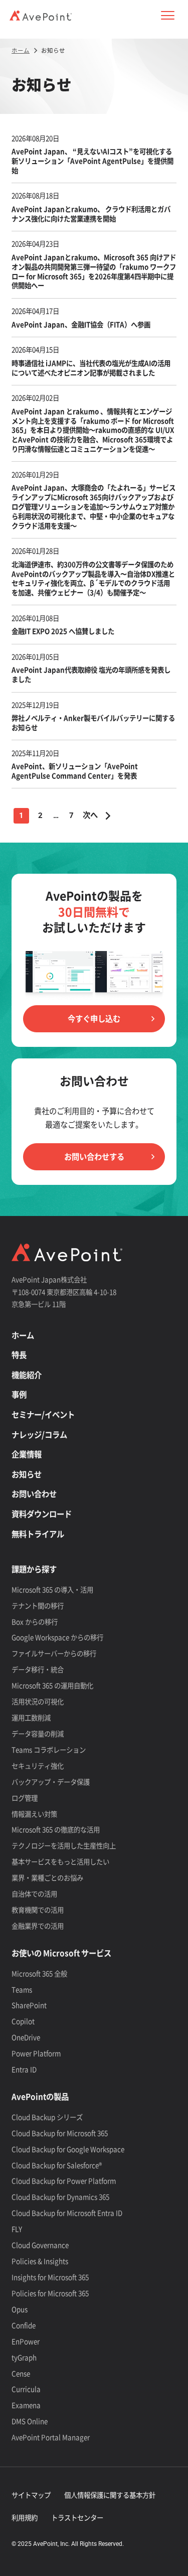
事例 (19, 1394)
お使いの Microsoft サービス (61, 1953)
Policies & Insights (40, 2261)
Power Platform (36, 2053)
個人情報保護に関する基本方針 (110, 2495)
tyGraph (24, 2357)
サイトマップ (31, 2495)
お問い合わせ (34, 1494)
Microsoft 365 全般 (39, 1973)
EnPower (26, 2341)
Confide (24, 2325)
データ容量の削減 (38, 1733)
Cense (21, 2373)
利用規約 (25, 2517)
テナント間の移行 (38, 1605)
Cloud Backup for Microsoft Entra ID (67, 2213)
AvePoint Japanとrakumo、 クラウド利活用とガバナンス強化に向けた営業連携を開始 (91, 214)
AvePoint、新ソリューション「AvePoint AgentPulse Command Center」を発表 (75, 771)
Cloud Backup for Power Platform (64, 2181)
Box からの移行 (35, 1621)
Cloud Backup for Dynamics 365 (60, 2197)
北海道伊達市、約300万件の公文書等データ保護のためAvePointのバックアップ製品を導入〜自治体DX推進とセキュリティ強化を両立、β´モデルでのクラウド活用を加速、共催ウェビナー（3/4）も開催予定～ (93, 578)
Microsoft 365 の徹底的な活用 (56, 1829)
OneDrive (26, 2037)
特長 (19, 1355)
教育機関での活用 (38, 1910)
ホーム (23, 1335)
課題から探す (34, 1569)
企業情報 (27, 1454)
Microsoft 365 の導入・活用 (52, 1589)
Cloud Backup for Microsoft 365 (60, 2133)
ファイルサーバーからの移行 (54, 1653)
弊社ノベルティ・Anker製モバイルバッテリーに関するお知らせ (93, 722)
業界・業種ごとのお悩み (47, 1877)
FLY (17, 2229)
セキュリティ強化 (38, 1766)
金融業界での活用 (38, 1926)
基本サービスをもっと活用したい (60, 1861)
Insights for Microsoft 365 (50, 2277)
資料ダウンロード (42, 1514)
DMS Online (30, 2421)
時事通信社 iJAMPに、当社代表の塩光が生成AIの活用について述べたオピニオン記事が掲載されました (91, 368)
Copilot (23, 2021)
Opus (20, 2309)
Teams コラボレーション (49, 1749)
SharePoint (29, 2005)
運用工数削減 (31, 1717)
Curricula (26, 2389)
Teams (22, 1989)
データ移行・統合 (38, 1669)
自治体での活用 (34, 1893)
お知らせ (27, 1474)
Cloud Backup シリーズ (47, 2117)
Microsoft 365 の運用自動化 (52, 1685)
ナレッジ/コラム (39, 1435)
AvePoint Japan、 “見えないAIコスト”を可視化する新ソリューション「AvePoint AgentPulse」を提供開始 (92, 161)
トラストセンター (77, 2517)
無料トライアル (38, 1534)
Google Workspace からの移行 (57, 1637)
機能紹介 (27, 1375)
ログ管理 (25, 1798)
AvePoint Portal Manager (51, 2437)
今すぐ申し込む (94, 1019)
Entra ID (24, 2069)
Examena (26, 2405)
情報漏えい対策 (34, 1814)
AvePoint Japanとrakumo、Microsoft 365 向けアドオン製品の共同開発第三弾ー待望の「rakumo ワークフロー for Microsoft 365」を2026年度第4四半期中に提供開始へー (94, 271)
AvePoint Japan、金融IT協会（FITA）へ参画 (82, 324)
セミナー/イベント (43, 1414)
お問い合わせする (94, 1157)
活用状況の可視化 (38, 1701)
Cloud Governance (40, 2245)
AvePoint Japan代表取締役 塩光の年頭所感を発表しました (91, 674)
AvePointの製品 (40, 2096)
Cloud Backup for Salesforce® (57, 2165)
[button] (167, 16)
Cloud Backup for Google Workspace (68, 2149)
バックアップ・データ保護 (51, 1782)
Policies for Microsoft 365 (50, 2293)
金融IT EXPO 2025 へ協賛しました (63, 631)
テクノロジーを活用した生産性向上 (64, 1845)
